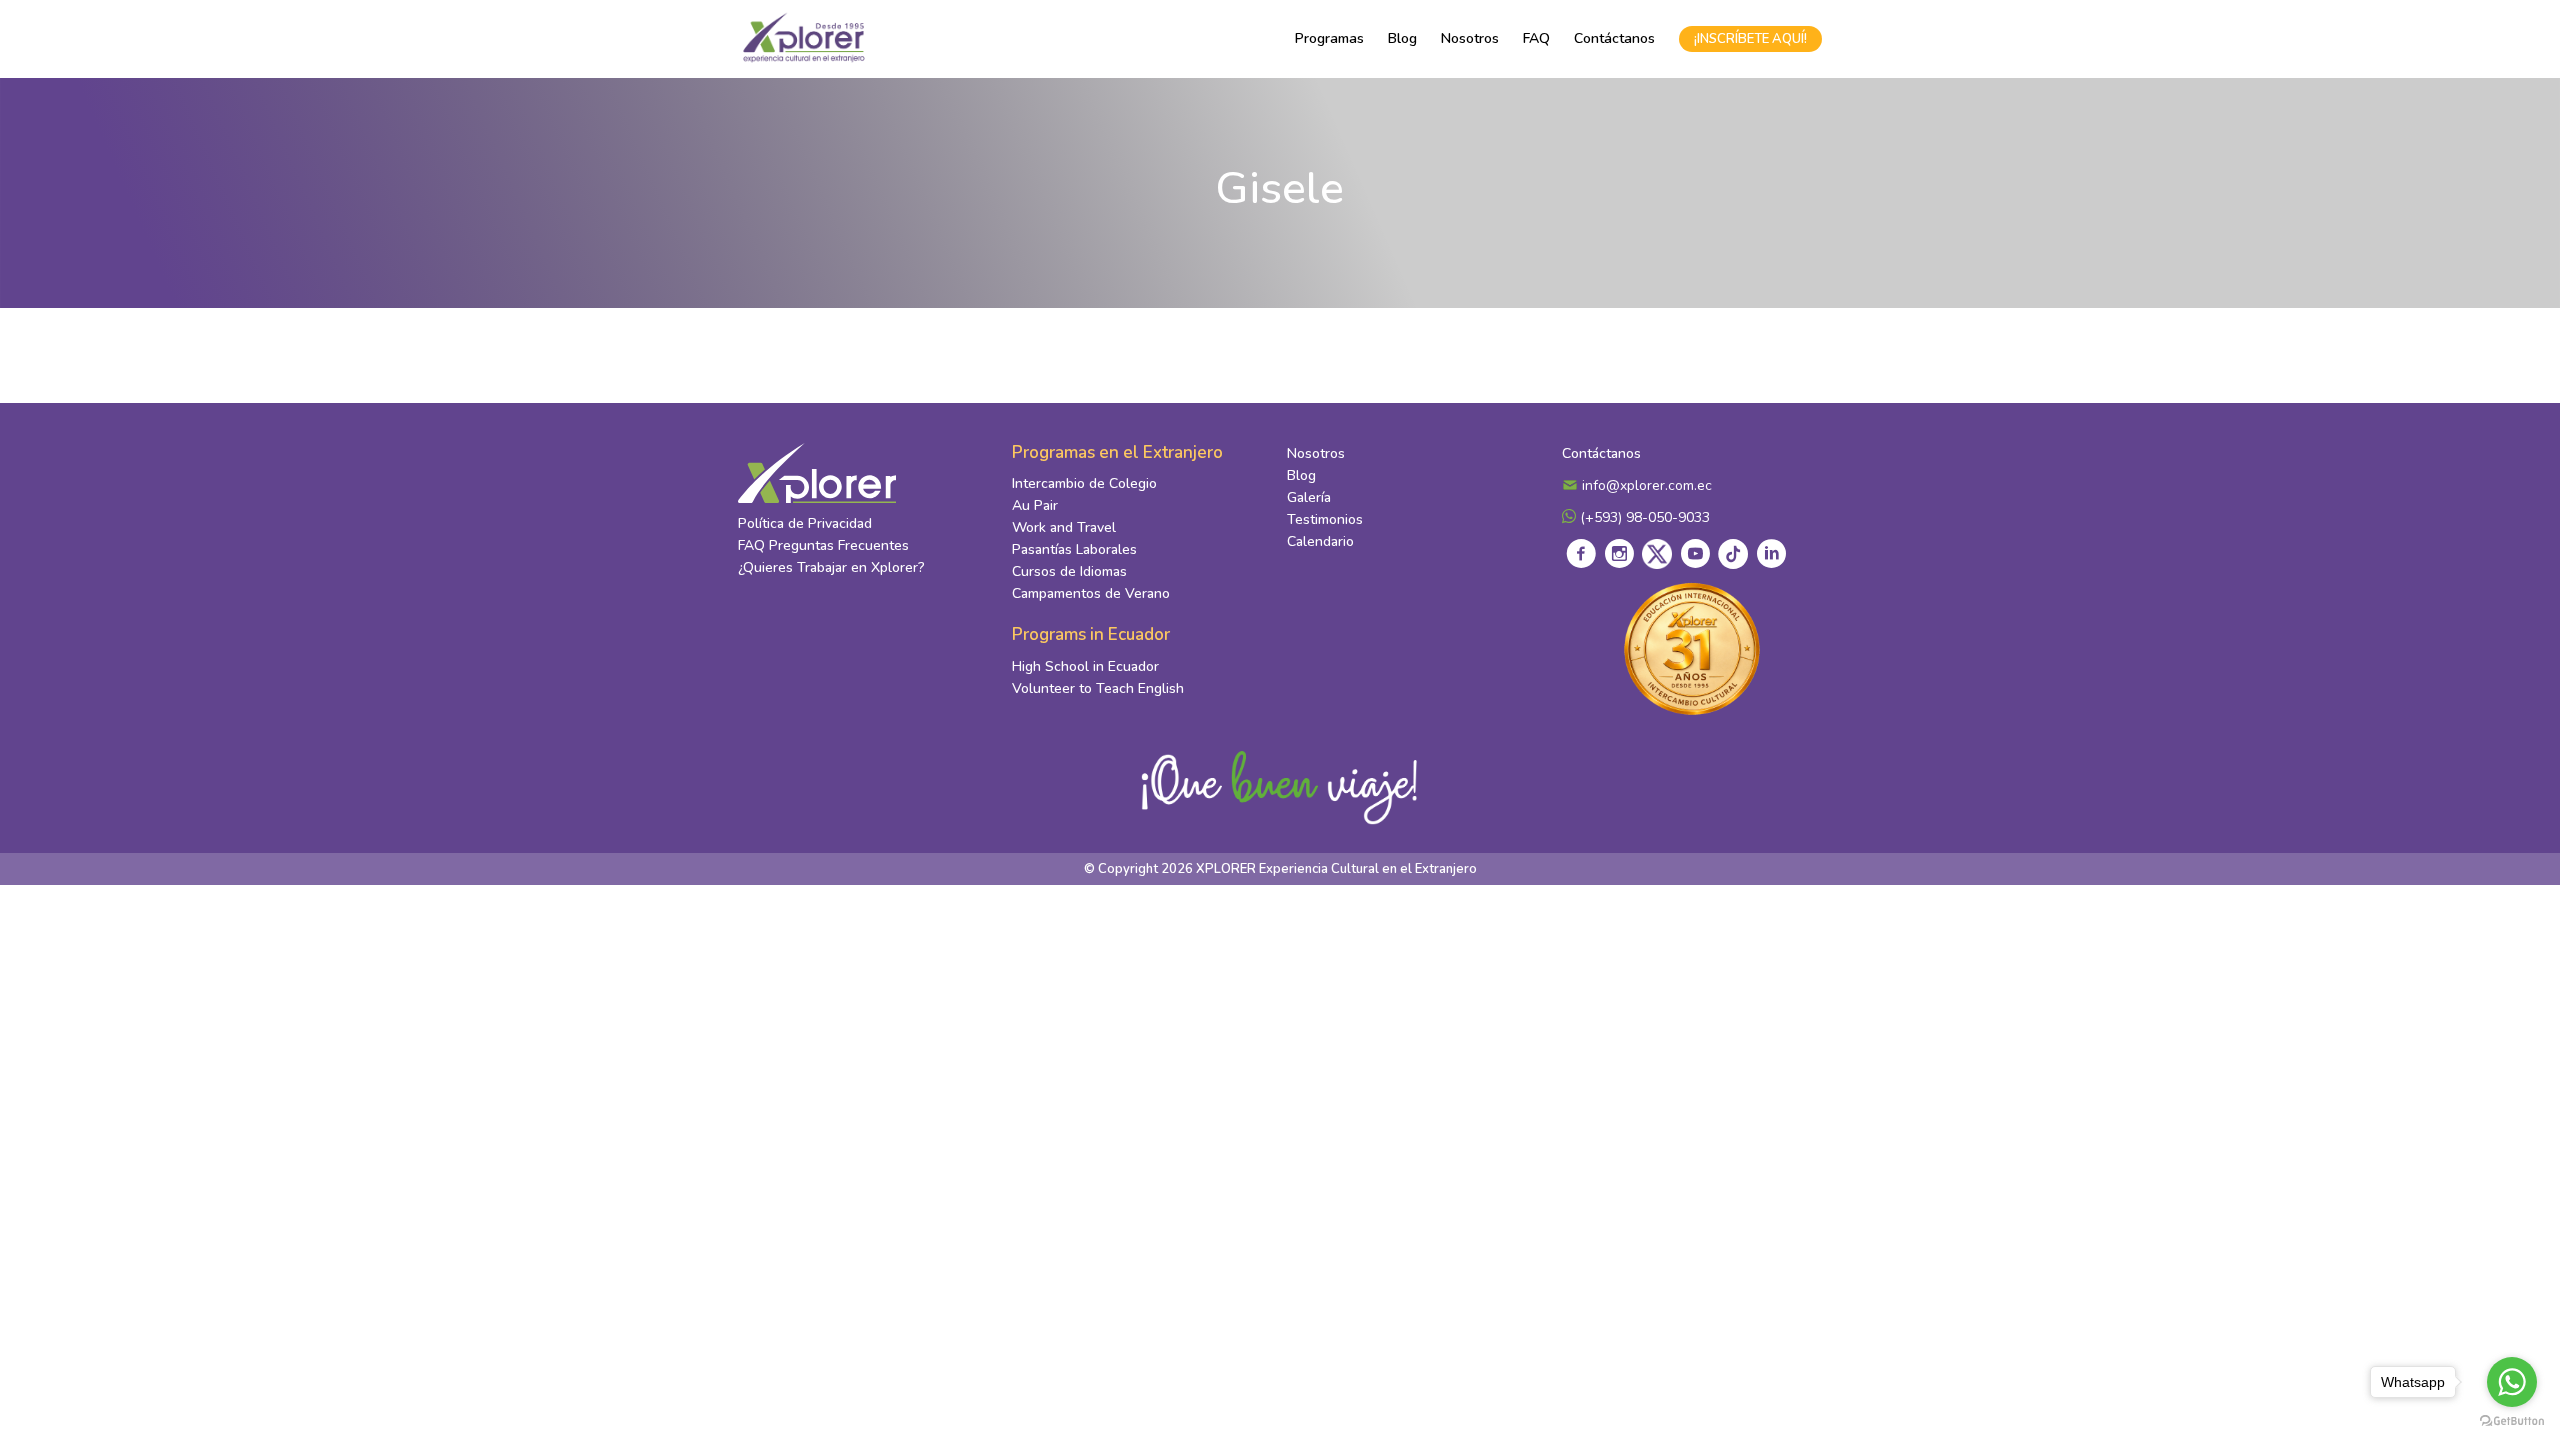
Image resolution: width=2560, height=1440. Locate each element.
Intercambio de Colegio (1084, 483)
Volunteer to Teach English (1098, 688)
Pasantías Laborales (1074, 549)
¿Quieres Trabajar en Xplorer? (831, 567)
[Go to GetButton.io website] (2512, 1420)
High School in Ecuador (1085, 666)
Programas (1329, 38)
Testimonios (1325, 519)
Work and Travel (1064, 527)
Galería (1309, 497)
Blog (1402, 38)
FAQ (1536, 38)
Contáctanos (1614, 38)
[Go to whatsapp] (2512, 1382)
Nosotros (1470, 38)
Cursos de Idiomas (1069, 571)
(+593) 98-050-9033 (1643, 517)
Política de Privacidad (805, 523)
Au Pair (1035, 505)
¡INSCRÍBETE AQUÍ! (1750, 39)
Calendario (1320, 541)
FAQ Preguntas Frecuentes (823, 545)
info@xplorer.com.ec (1645, 485)
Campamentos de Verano (1091, 593)
